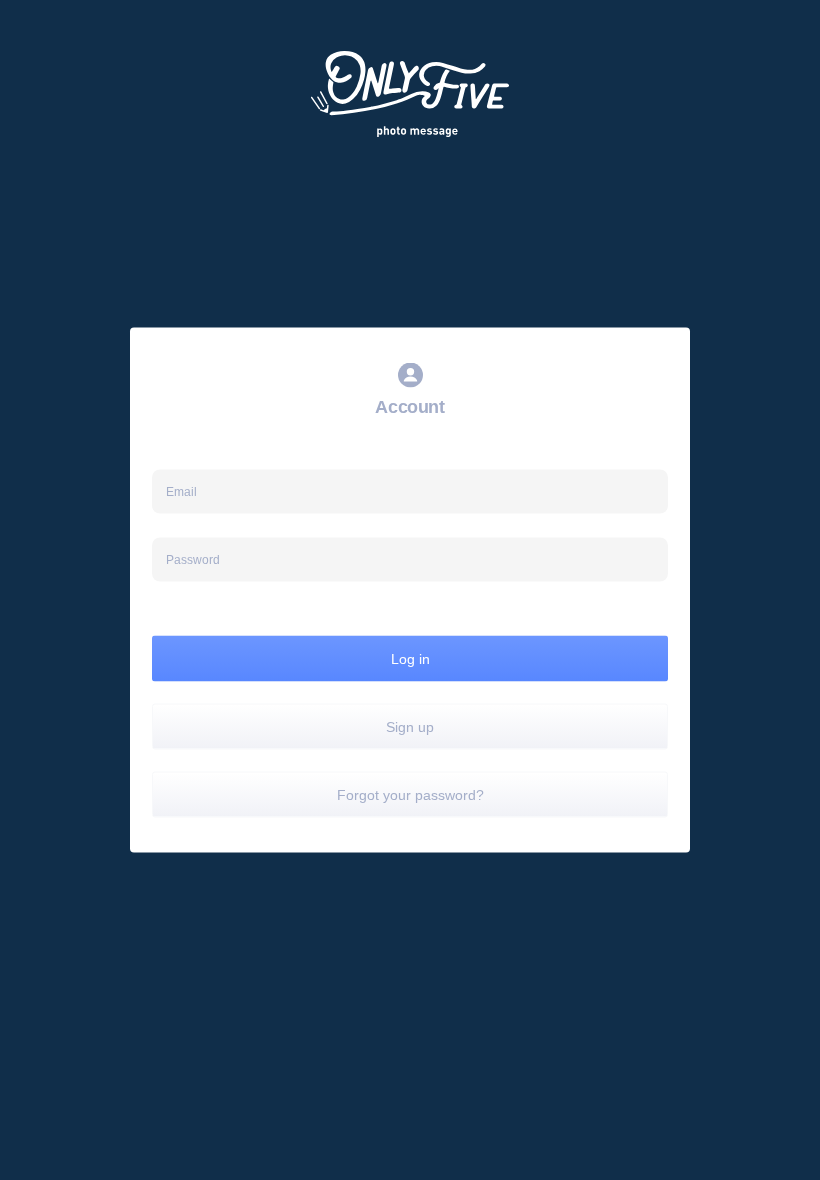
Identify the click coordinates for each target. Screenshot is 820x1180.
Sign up (410, 727)
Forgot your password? (410, 795)
